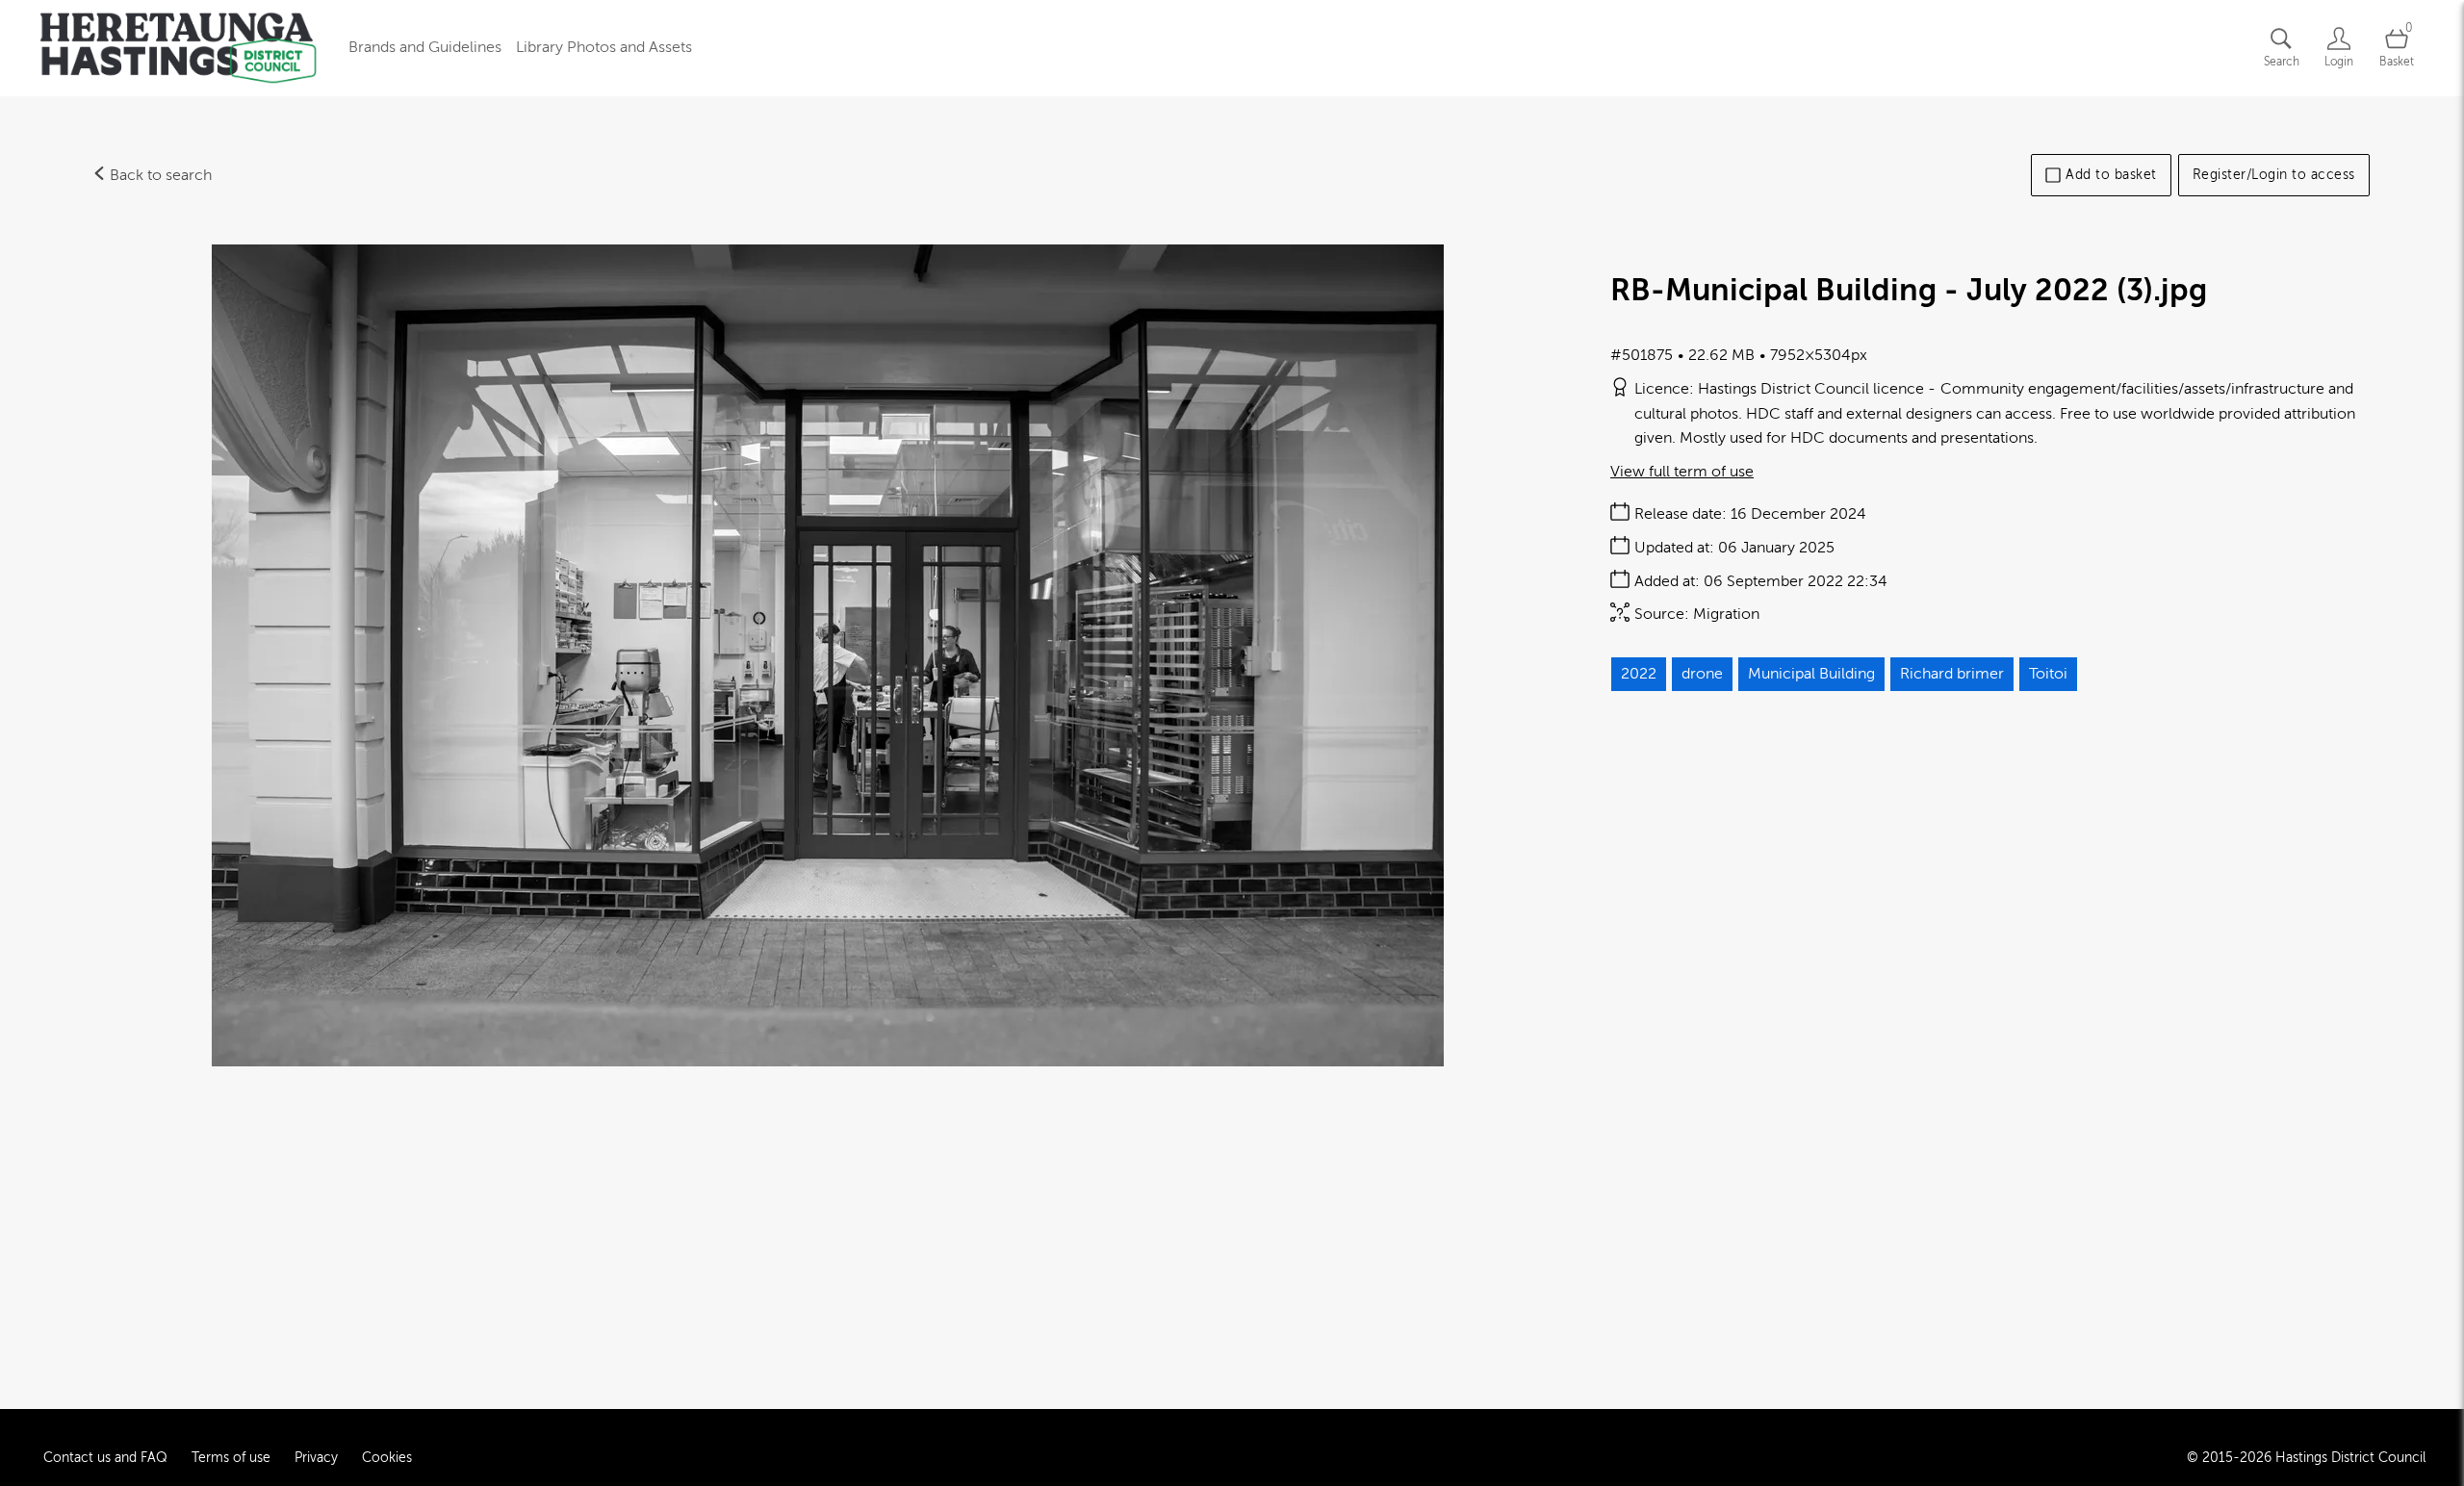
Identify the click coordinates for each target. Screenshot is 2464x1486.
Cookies (387, 1458)
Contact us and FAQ (105, 1458)
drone (1702, 674)
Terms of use (231, 1458)
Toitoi (2048, 674)
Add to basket (2111, 175)
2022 (1639, 674)
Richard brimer (1952, 674)
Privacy (316, 1458)
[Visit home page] (178, 48)
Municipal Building (1811, 674)
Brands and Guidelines (425, 47)
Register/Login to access (2274, 175)
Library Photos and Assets (604, 47)
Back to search (159, 175)
